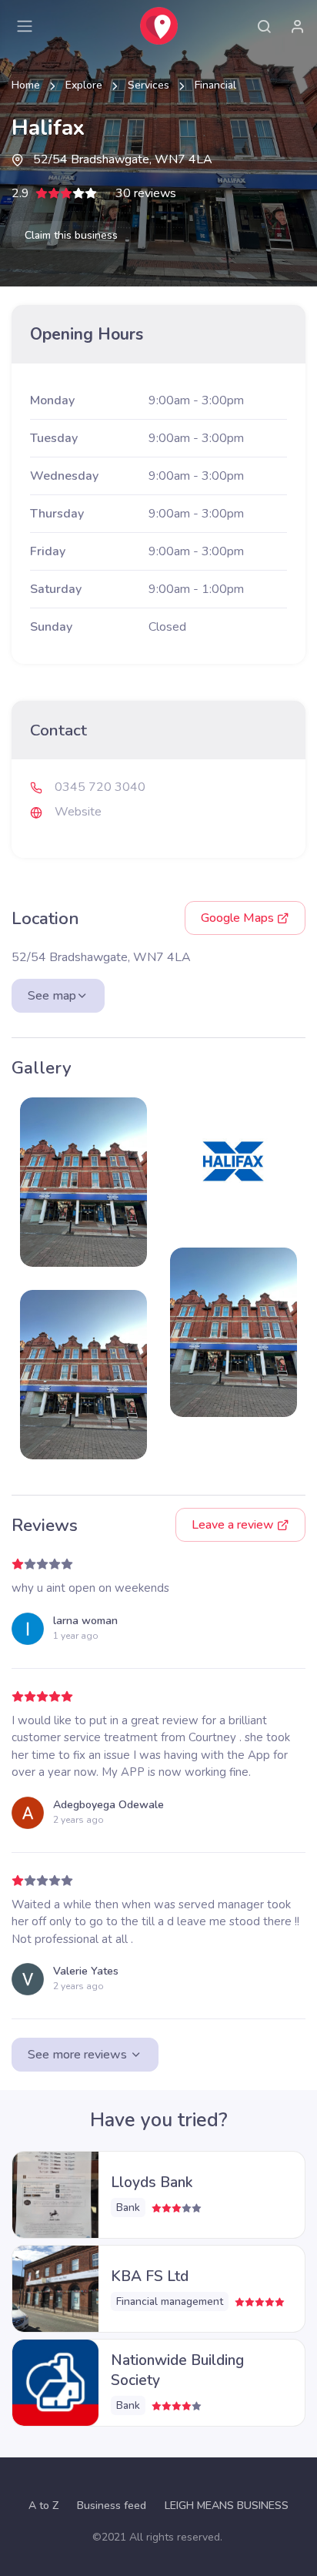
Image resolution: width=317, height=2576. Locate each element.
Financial (215, 85)
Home (26, 85)
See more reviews (79, 2055)
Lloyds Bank (152, 2182)
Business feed (112, 2506)
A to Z (43, 2506)
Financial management (170, 2301)
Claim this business (71, 235)
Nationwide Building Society (177, 2370)
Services (148, 85)
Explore (84, 85)
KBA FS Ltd (150, 2276)
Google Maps (239, 918)
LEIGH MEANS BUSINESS (227, 2506)
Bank (128, 2208)
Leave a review (234, 1525)
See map (52, 996)
